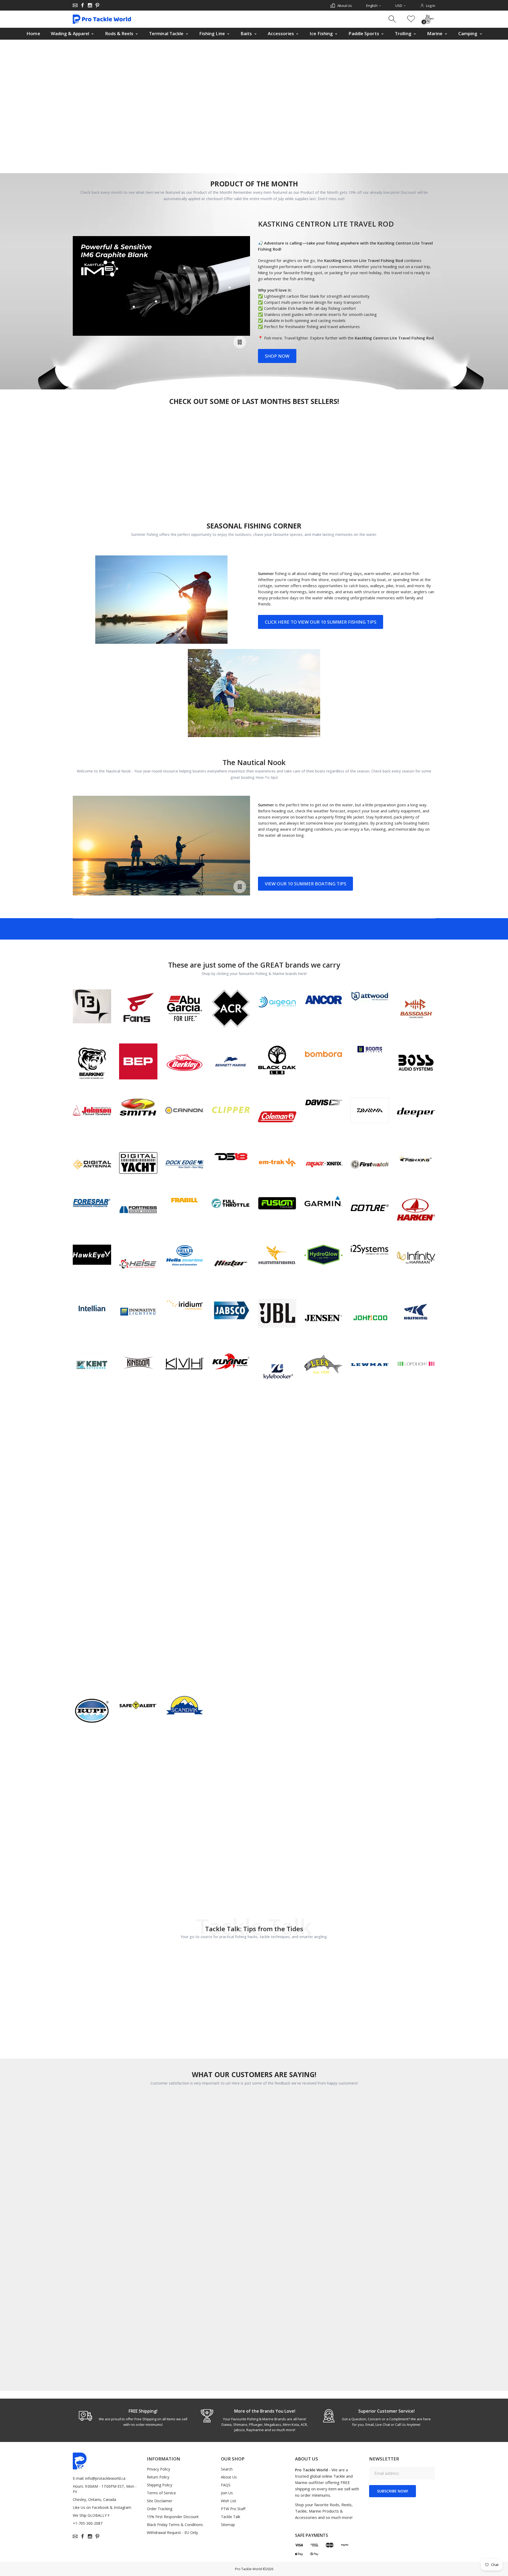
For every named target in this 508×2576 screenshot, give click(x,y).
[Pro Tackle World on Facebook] (83, 5)
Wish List (229, 2501)
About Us (229, 2477)
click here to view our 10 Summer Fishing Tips (321, 622)
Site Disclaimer (160, 2501)
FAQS (226, 2485)
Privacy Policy (158, 2469)
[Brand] (92, 1006)
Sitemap (228, 2525)
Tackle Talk (231, 2517)
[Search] (393, 19)
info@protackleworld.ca (105, 2478)
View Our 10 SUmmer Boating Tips (305, 884)
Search (227, 2469)
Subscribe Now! (393, 2491)
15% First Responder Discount (173, 2517)
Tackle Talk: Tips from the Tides (254, 1929)
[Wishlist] (411, 19)
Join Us (227, 2493)
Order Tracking (160, 2509)
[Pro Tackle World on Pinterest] (97, 5)
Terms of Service (161, 2493)
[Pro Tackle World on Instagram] (90, 5)
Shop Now (277, 356)
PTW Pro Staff (233, 2509)
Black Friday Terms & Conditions (175, 2525)
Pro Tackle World (248, 2569)
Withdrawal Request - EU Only (172, 2533)
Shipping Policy (160, 2485)
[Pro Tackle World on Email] (75, 5)
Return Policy (158, 2477)
